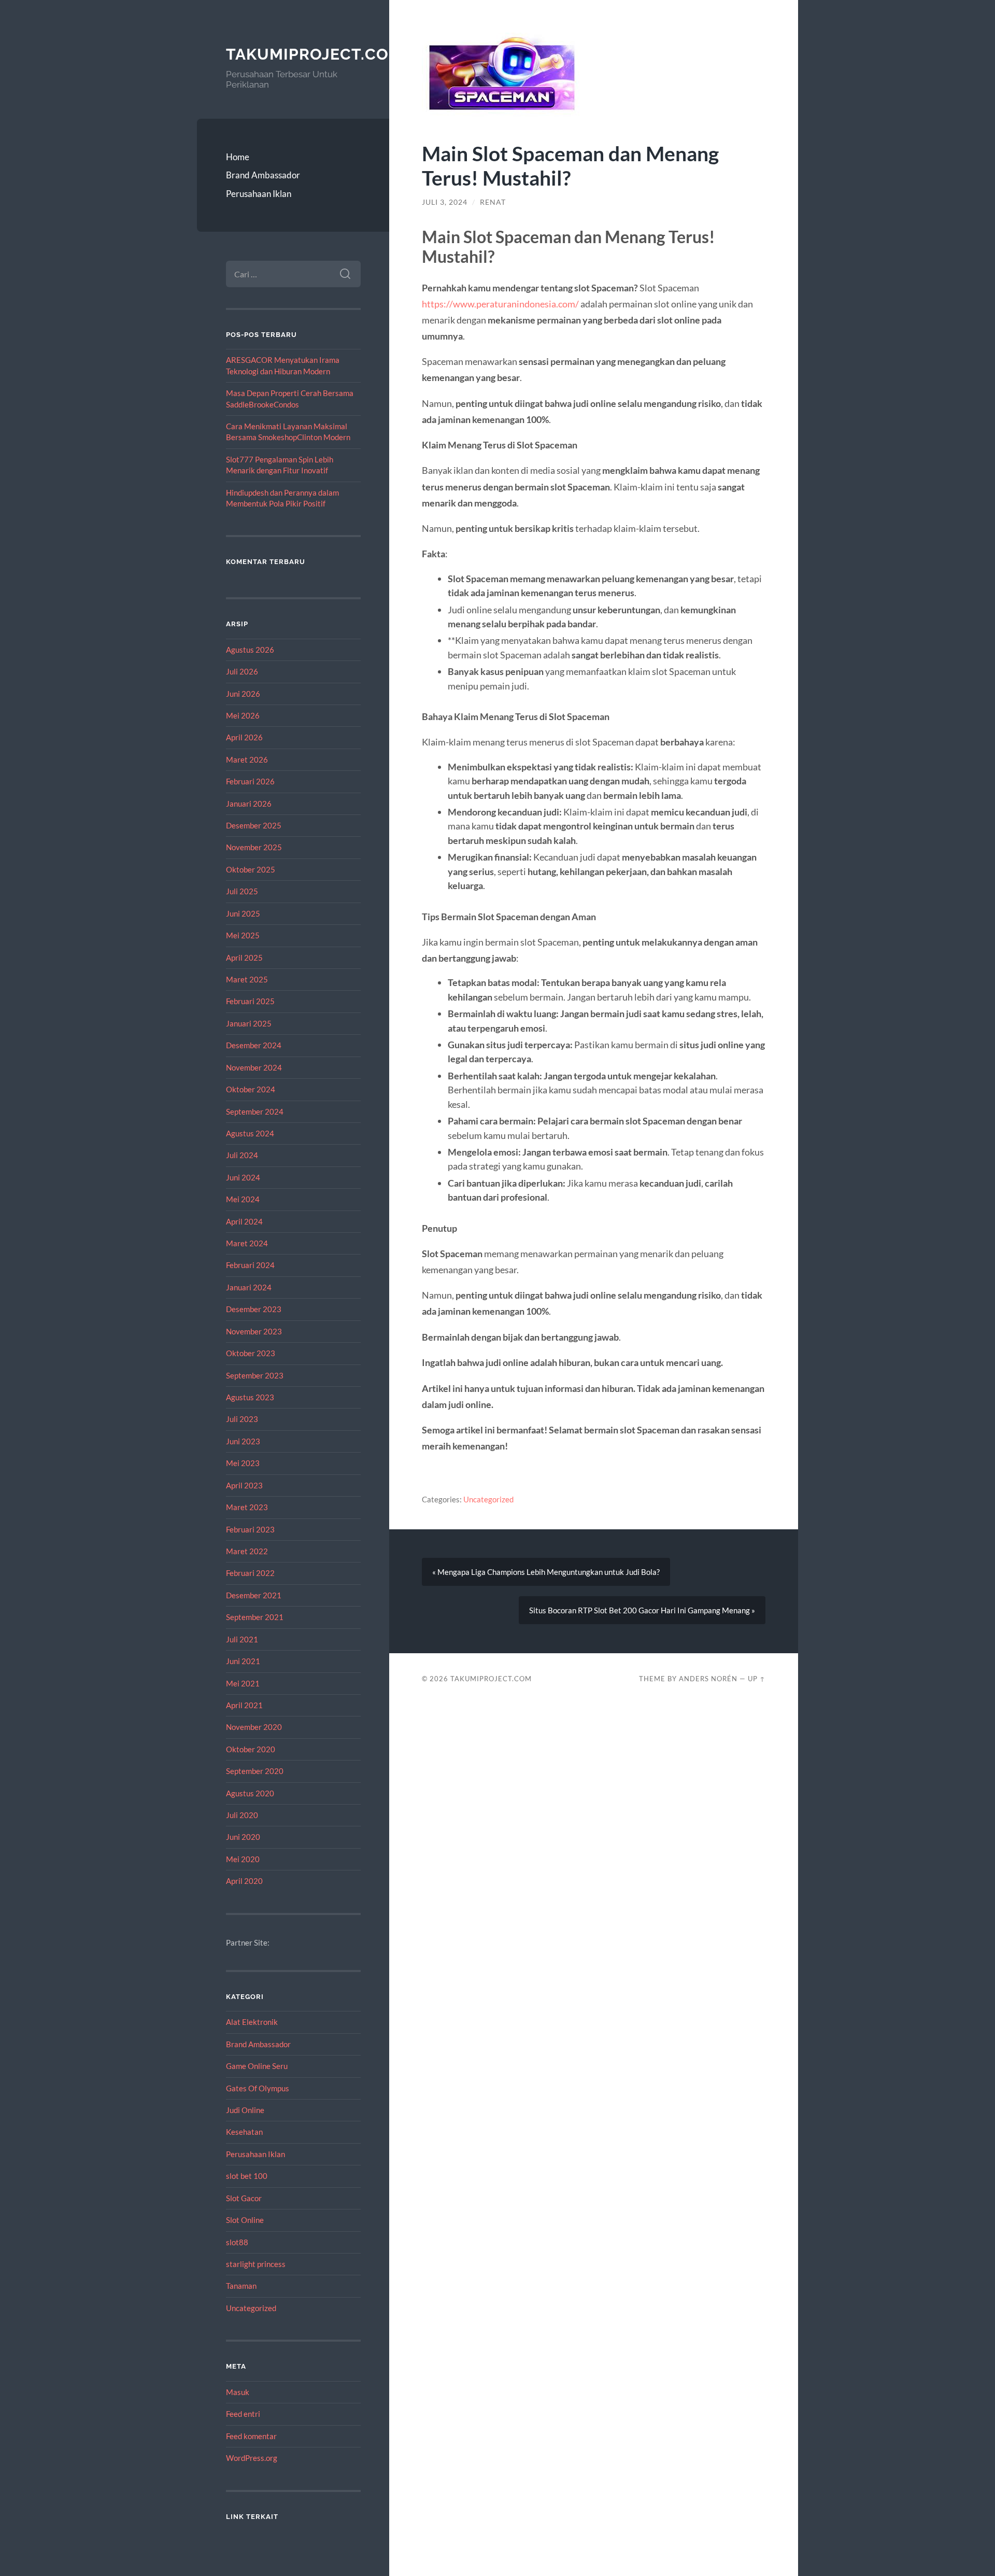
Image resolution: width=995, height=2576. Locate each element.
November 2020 (254, 1727)
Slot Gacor (244, 2198)
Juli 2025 (242, 891)
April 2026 (244, 737)
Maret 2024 (247, 1243)
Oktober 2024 (251, 1089)
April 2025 (244, 958)
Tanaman (241, 2286)
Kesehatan (244, 2132)
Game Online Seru (257, 2066)
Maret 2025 (247, 979)
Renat (493, 202)
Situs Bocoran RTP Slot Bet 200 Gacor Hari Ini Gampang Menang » (642, 1610)
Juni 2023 (243, 1441)
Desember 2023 (254, 1309)
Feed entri (243, 2414)
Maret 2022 (247, 1551)
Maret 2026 (247, 759)
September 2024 (255, 1111)
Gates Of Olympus (258, 2088)
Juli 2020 (242, 1815)
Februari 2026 (250, 781)
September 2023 (255, 1375)
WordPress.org (252, 2458)
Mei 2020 (243, 1859)
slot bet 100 (247, 2176)
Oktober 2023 (251, 1353)
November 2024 (254, 1067)
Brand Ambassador (263, 175)
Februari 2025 (250, 1001)
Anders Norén (708, 1679)
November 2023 (254, 1331)
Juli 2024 (242, 1155)
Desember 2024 (254, 1045)
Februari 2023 (250, 1529)
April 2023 (244, 1485)
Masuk (238, 2392)
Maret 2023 (247, 1507)
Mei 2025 (243, 935)
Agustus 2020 (250, 1793)
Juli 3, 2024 (445, 202)
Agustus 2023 (250, 1397)
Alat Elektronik (252, 2022)
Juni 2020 (243, 1837)
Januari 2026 (249, 804)
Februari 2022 (250, 1573)
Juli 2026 (242, 671)
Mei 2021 (243, 1683)
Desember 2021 (254, 1595)
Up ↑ (757, 1679)
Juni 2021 (243, 1661)
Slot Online (245, 2220)
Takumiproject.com (314, 54)
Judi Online (245, 2110)
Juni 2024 (243, 1177)
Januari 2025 (249, 1023)
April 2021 (244, 1705)
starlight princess (256, 2264)
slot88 (237, 2242)
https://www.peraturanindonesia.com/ (500, 304)
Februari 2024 (250, 1265)
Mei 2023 (243, 1463)
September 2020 (255, 1771)
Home (238, 157)
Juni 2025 (243, 913)
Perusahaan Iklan (259, 194)
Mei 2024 (243, 1199)
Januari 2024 (249, 1287)
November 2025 (254, 847)
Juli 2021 (242, 1639)
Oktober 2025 (251, 869)
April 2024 (244, 1221)
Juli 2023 (242, 1419)
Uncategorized (251, 2308)
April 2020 (244, 1881)
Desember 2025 (254, 825)
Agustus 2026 (250, 650)
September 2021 (255, 1617)
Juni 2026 (243, 694)
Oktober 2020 (251, 1749)
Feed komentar (251, 2436)
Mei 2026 (243, 715)
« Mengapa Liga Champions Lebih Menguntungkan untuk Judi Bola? (546, 1572)
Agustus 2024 (250, 1133)
